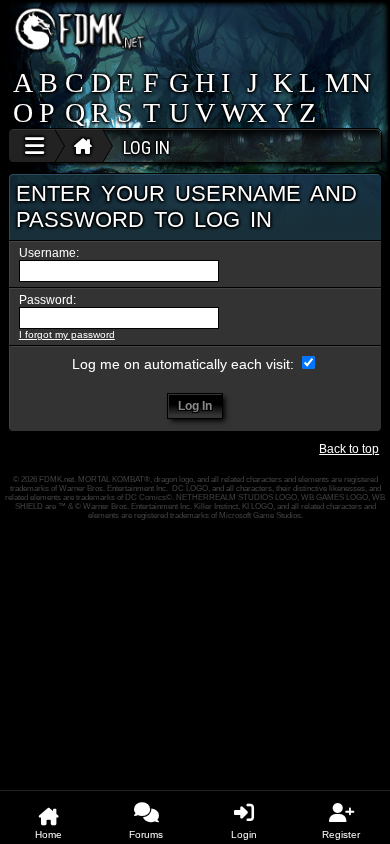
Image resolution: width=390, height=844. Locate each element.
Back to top (349, 449)
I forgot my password (67, 334)
